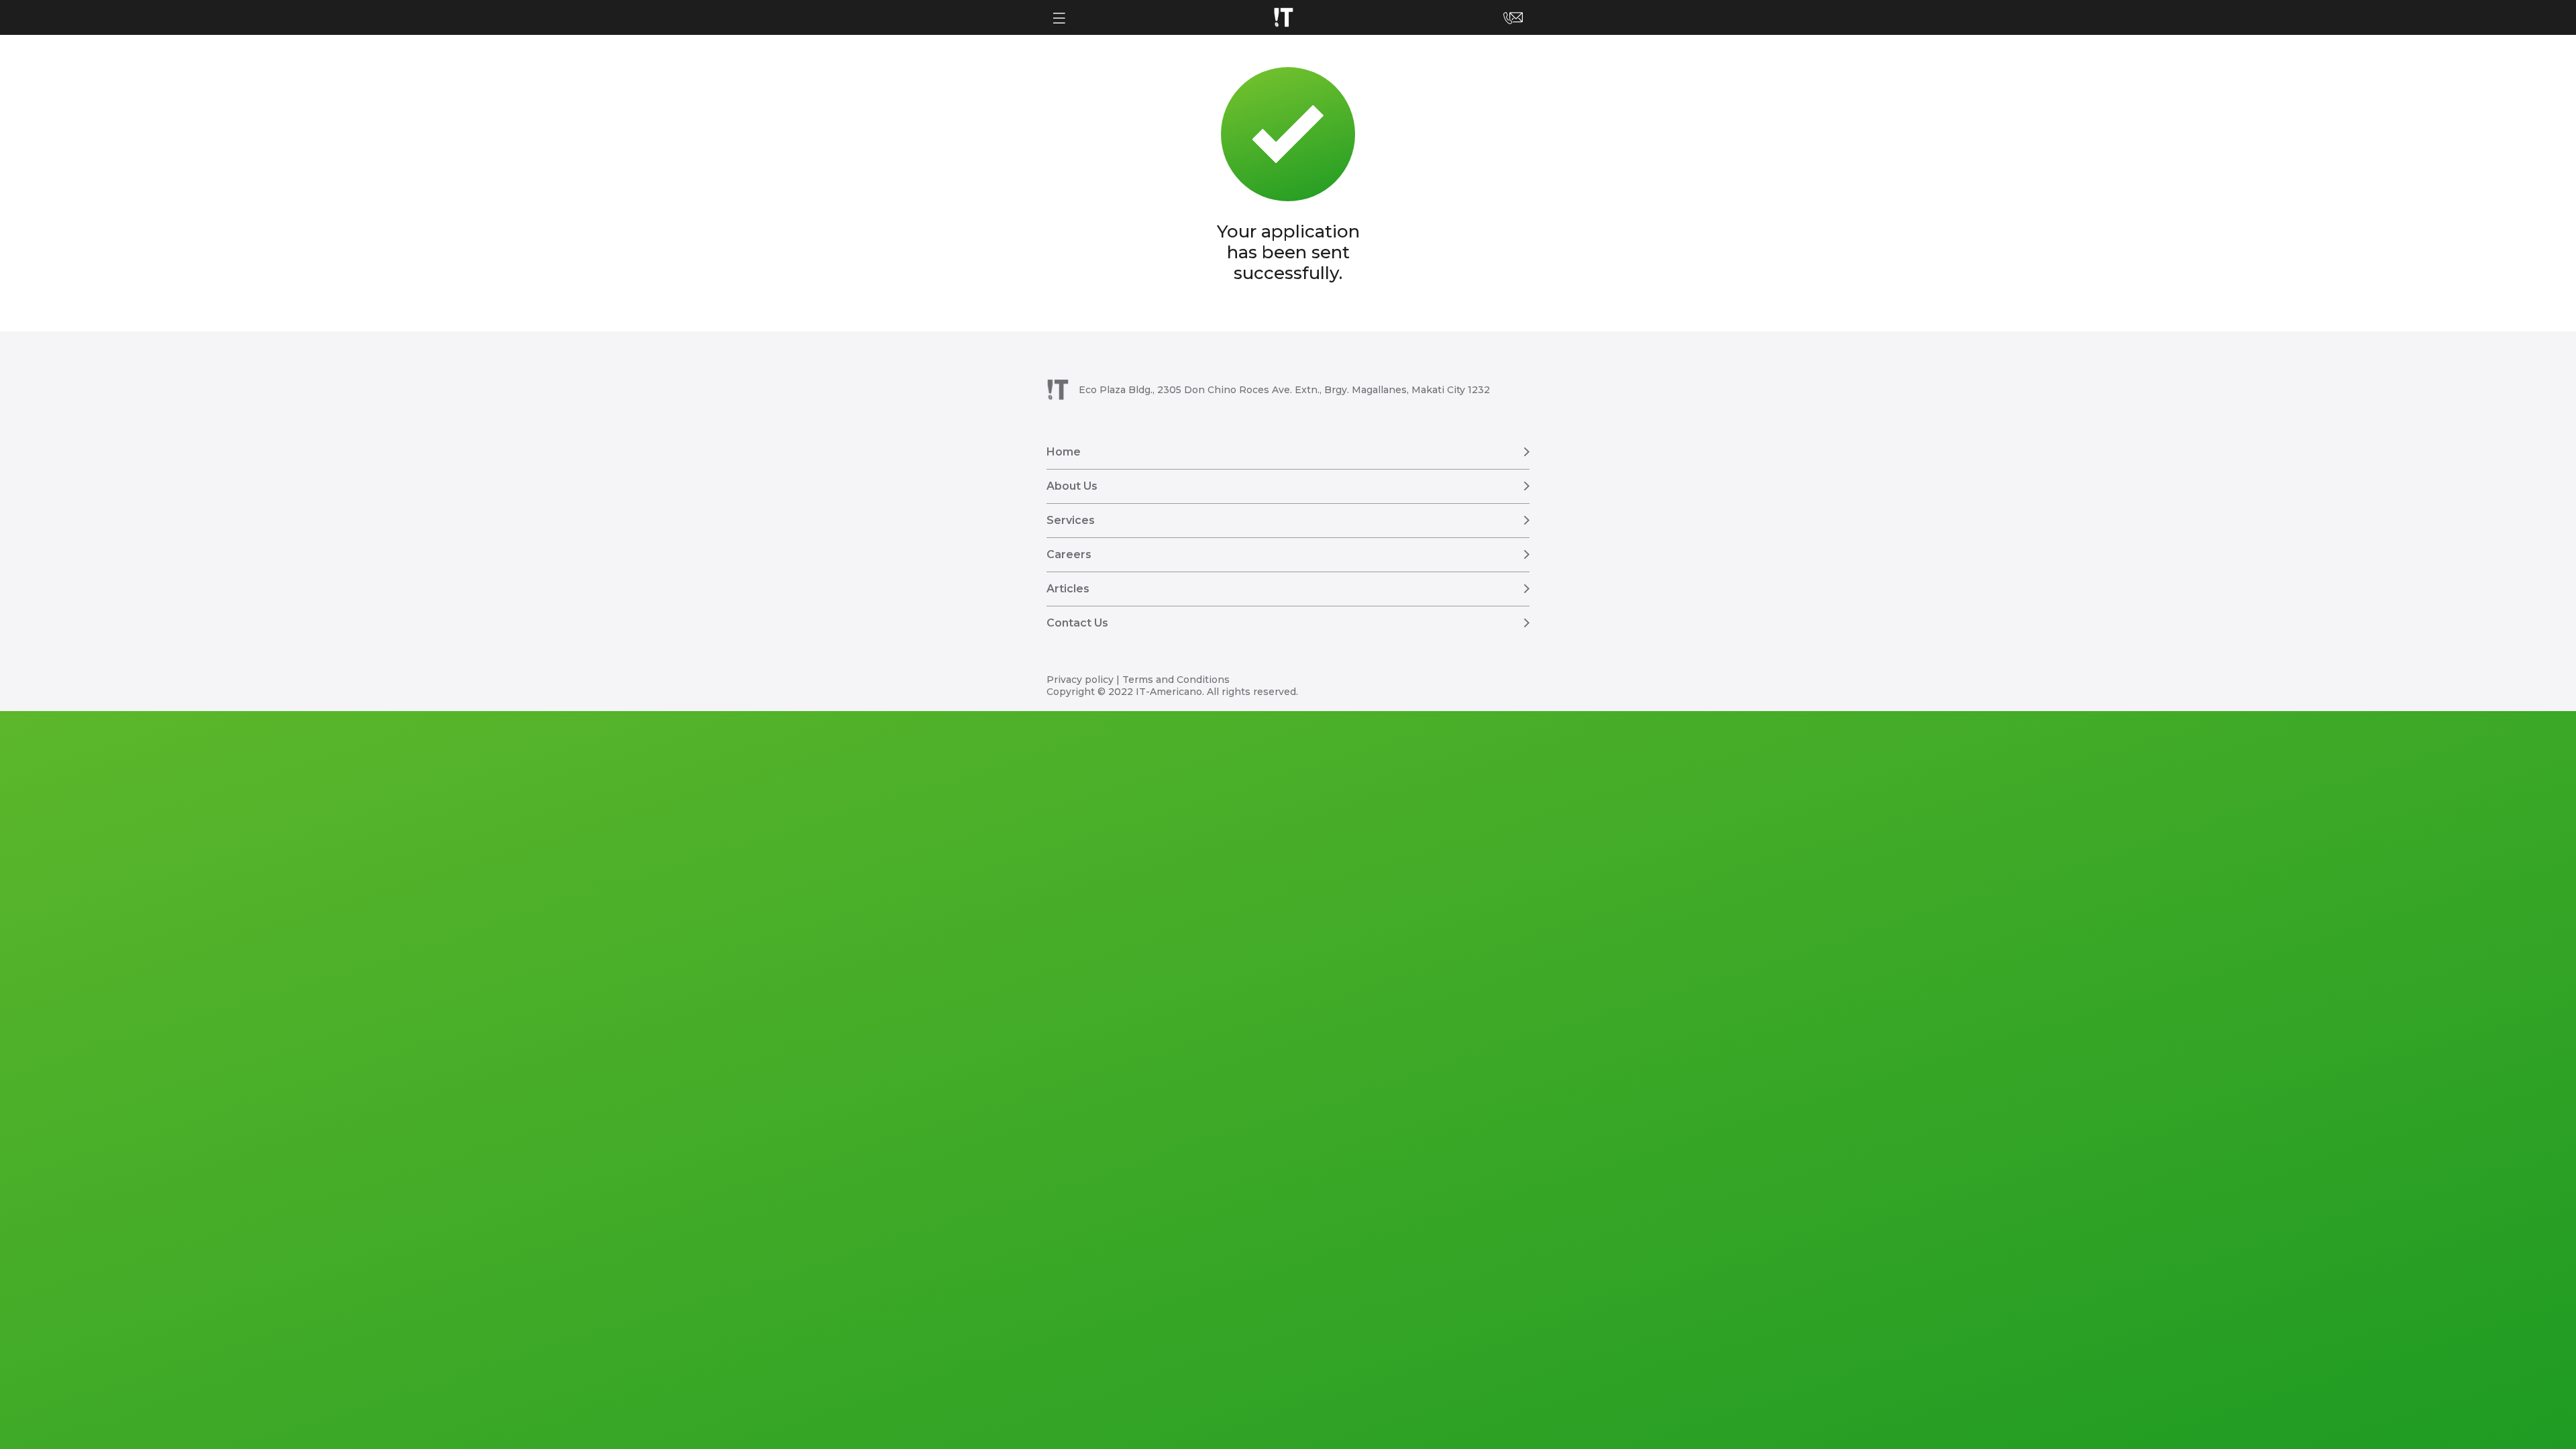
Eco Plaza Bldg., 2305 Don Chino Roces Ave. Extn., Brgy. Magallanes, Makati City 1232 (1284, 390)
